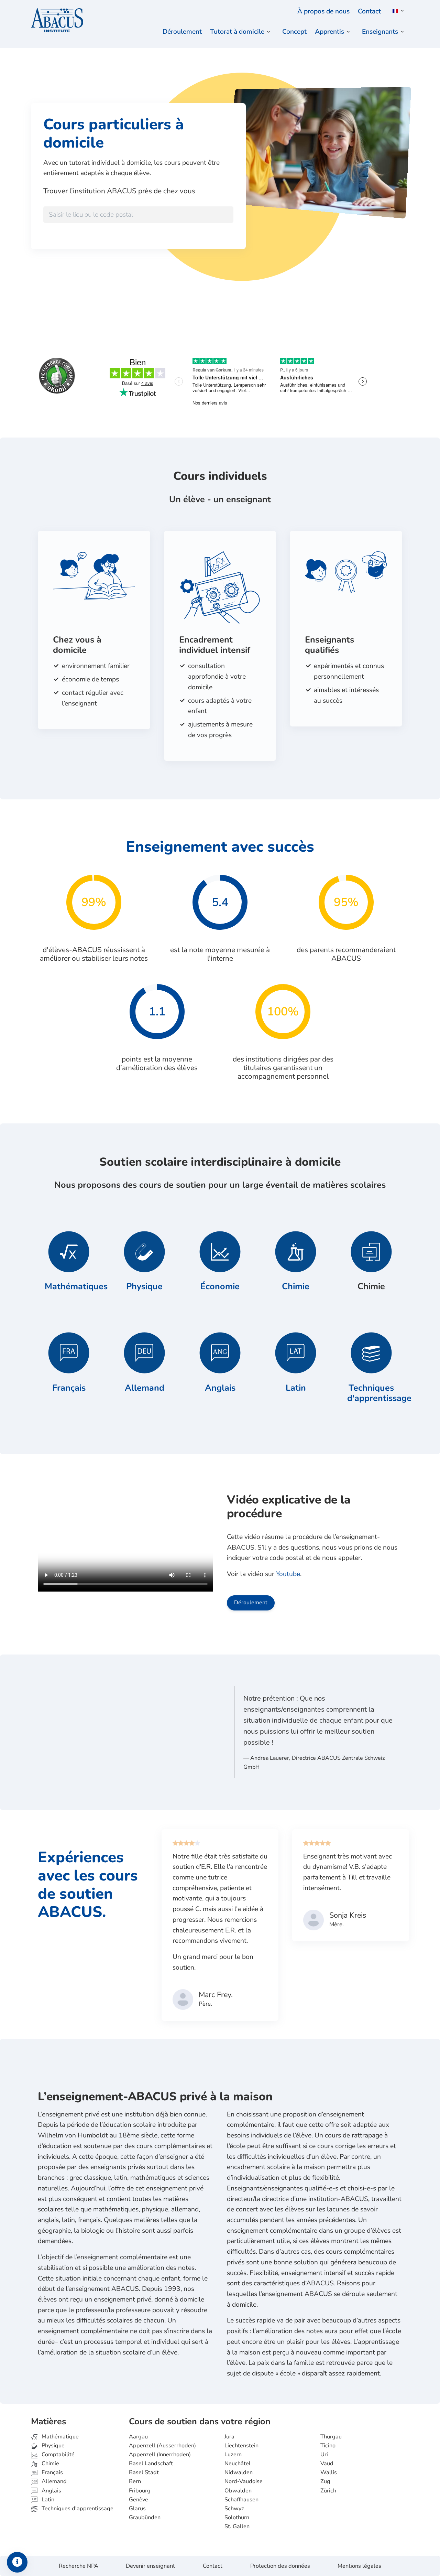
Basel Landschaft (151, 2464)
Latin (296, 1388)
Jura (229, 2437)
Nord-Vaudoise (244, 2481)
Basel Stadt (144, 2472)
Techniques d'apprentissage (379, 1393)
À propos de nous (323, 11)
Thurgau (331, 2437)
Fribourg (140, 2491)
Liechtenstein (241, 2446)
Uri (324, 2455)
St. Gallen (237, 2526)
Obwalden (238, 2491)
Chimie (296, 1286)
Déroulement (182, 32)
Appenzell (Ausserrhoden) (162, 2446)
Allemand (145, 1388)
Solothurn (237, 2518)
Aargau (138, 2437)
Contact (369, 11)
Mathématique (59, 2437)
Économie (220, 1286)
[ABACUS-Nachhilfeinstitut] (57, 21)
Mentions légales (359, 2566)
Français (69, 1388)
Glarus (137, 2509)
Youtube (288, 1574)
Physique (144, 1286)
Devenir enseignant (150, 2566)
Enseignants (380, 32)
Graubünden (145, 2518)
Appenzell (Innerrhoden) (160, 2455)
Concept (294, 32)
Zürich (328, 2491)
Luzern (233, 2455)
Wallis (329, 2472)
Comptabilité (57, 2455)
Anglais (220, 1388)
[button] (397, 11)
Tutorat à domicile (237, 32)
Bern (135, 2481)
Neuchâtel (238, 2464)
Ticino (328, 2446)
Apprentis (329, 32)
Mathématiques (76, 1286)
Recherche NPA (79, 2566)
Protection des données (280, 2566)
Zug (325, 2481)
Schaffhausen (241, 2500)
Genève (139, 2500)
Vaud (327, 2464)
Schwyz (234, 2509)
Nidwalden (239, 2472)
